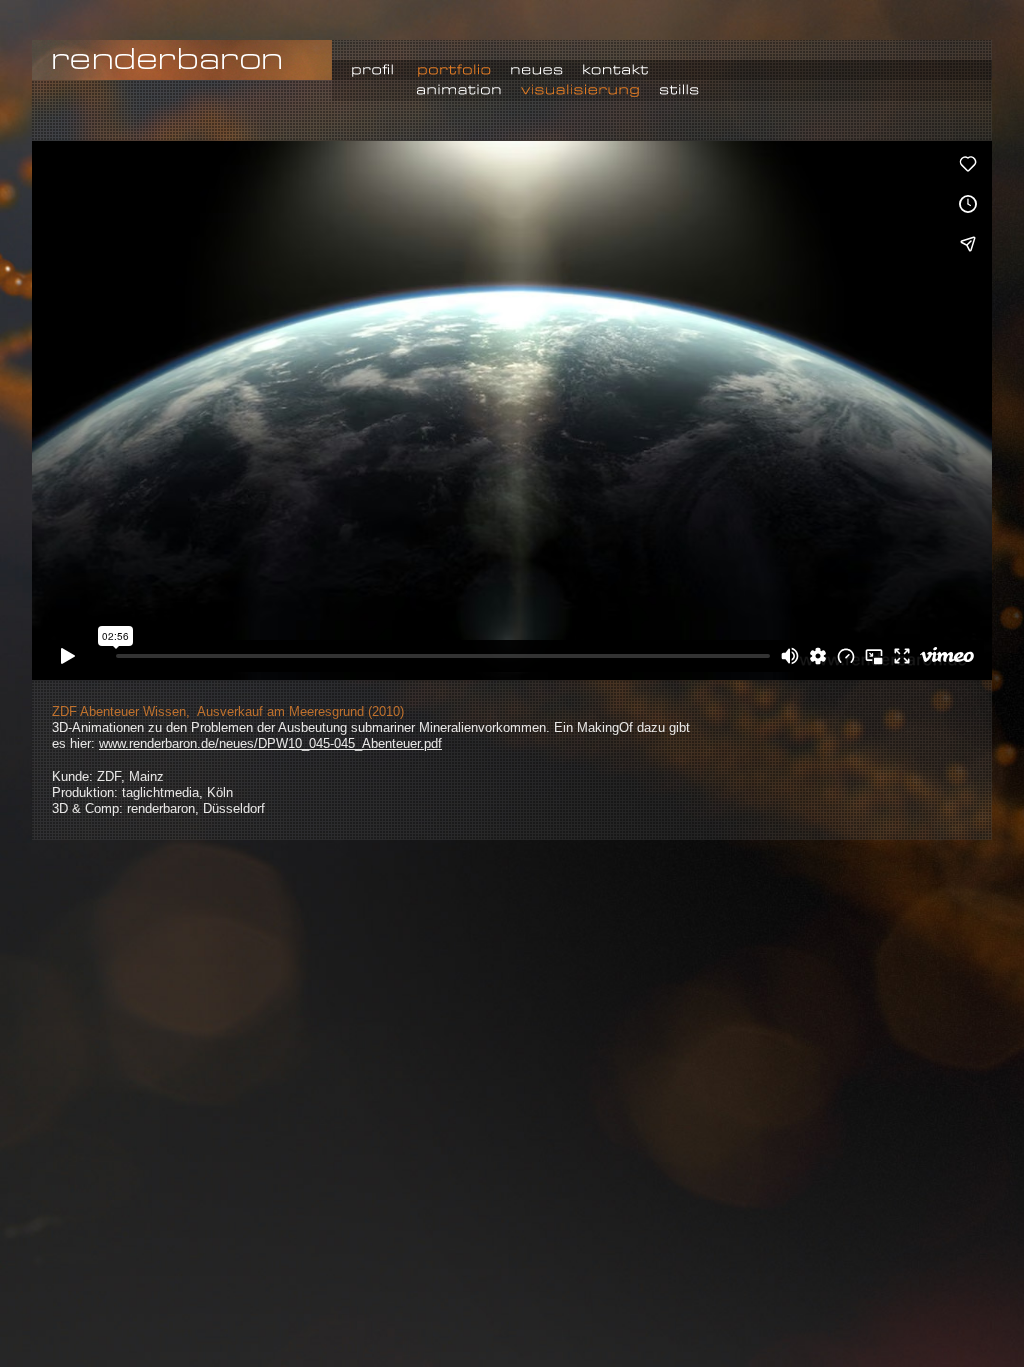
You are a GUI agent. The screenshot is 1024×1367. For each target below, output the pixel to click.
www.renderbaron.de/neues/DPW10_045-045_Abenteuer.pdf (270, 743)
